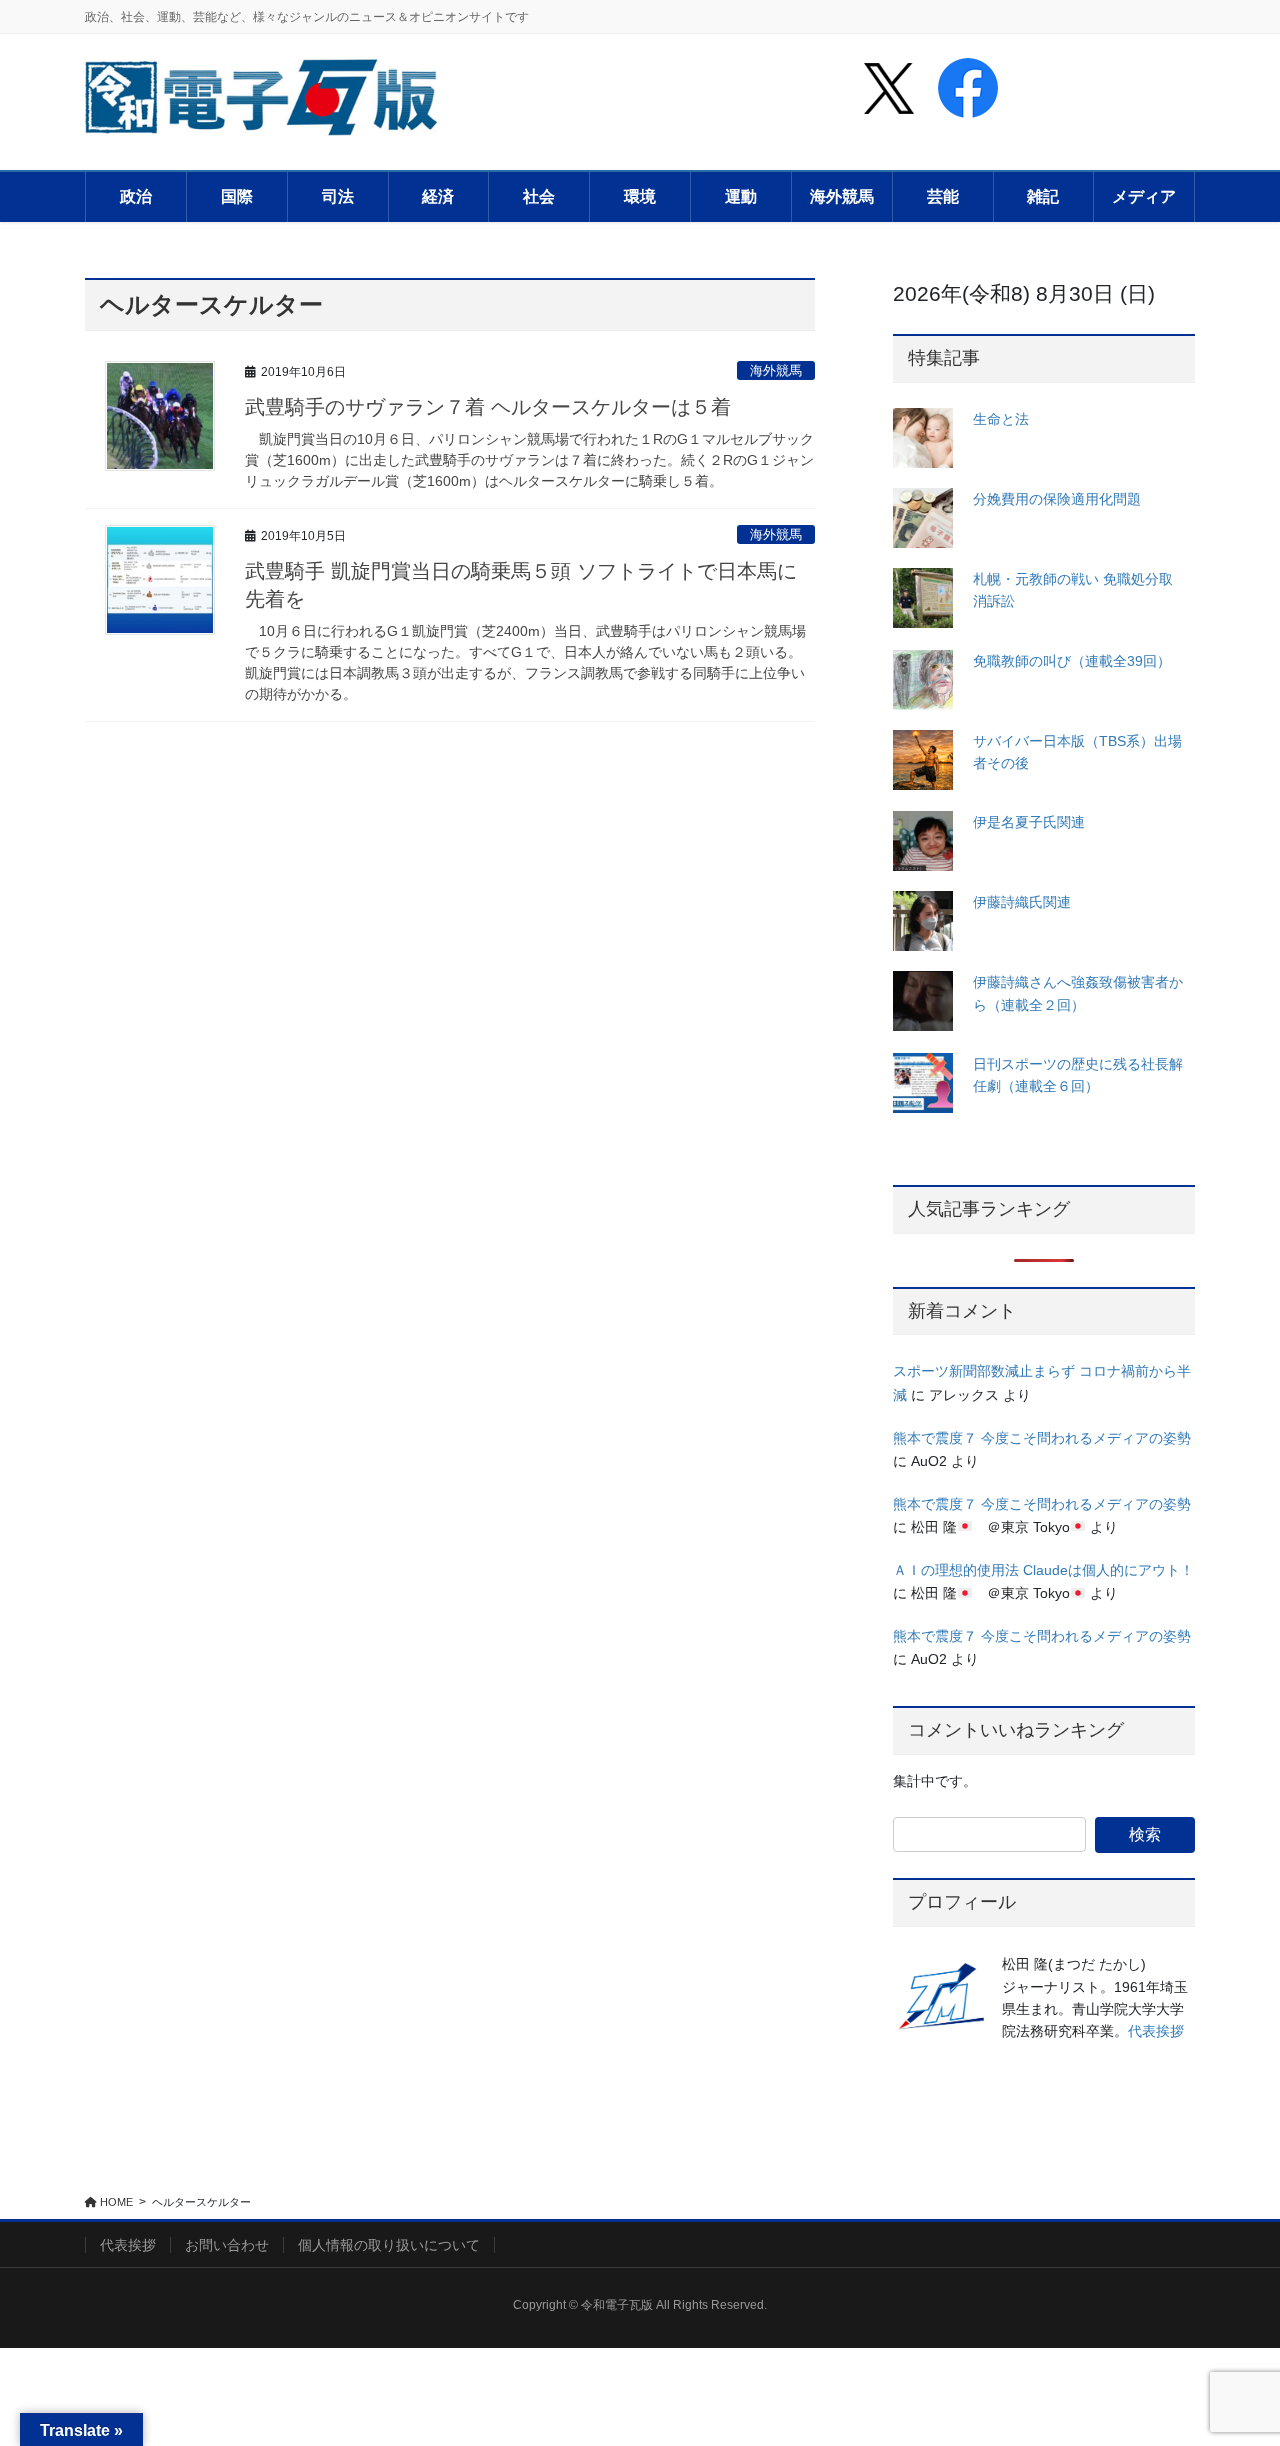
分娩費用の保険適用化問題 (1057, 499)
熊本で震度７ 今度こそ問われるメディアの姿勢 (1042, 1438)
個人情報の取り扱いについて (389, 2245)
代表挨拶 (1156, 2031)
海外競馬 (776, 370)
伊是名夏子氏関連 (1029, 822)
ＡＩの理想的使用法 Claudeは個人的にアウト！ (1043, 1570)
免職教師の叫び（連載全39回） (1072, 661)
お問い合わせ (227, 2245)
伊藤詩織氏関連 (1022, 902)
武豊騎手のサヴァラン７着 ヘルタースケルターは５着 (488, 407)
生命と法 (1001, 419)
